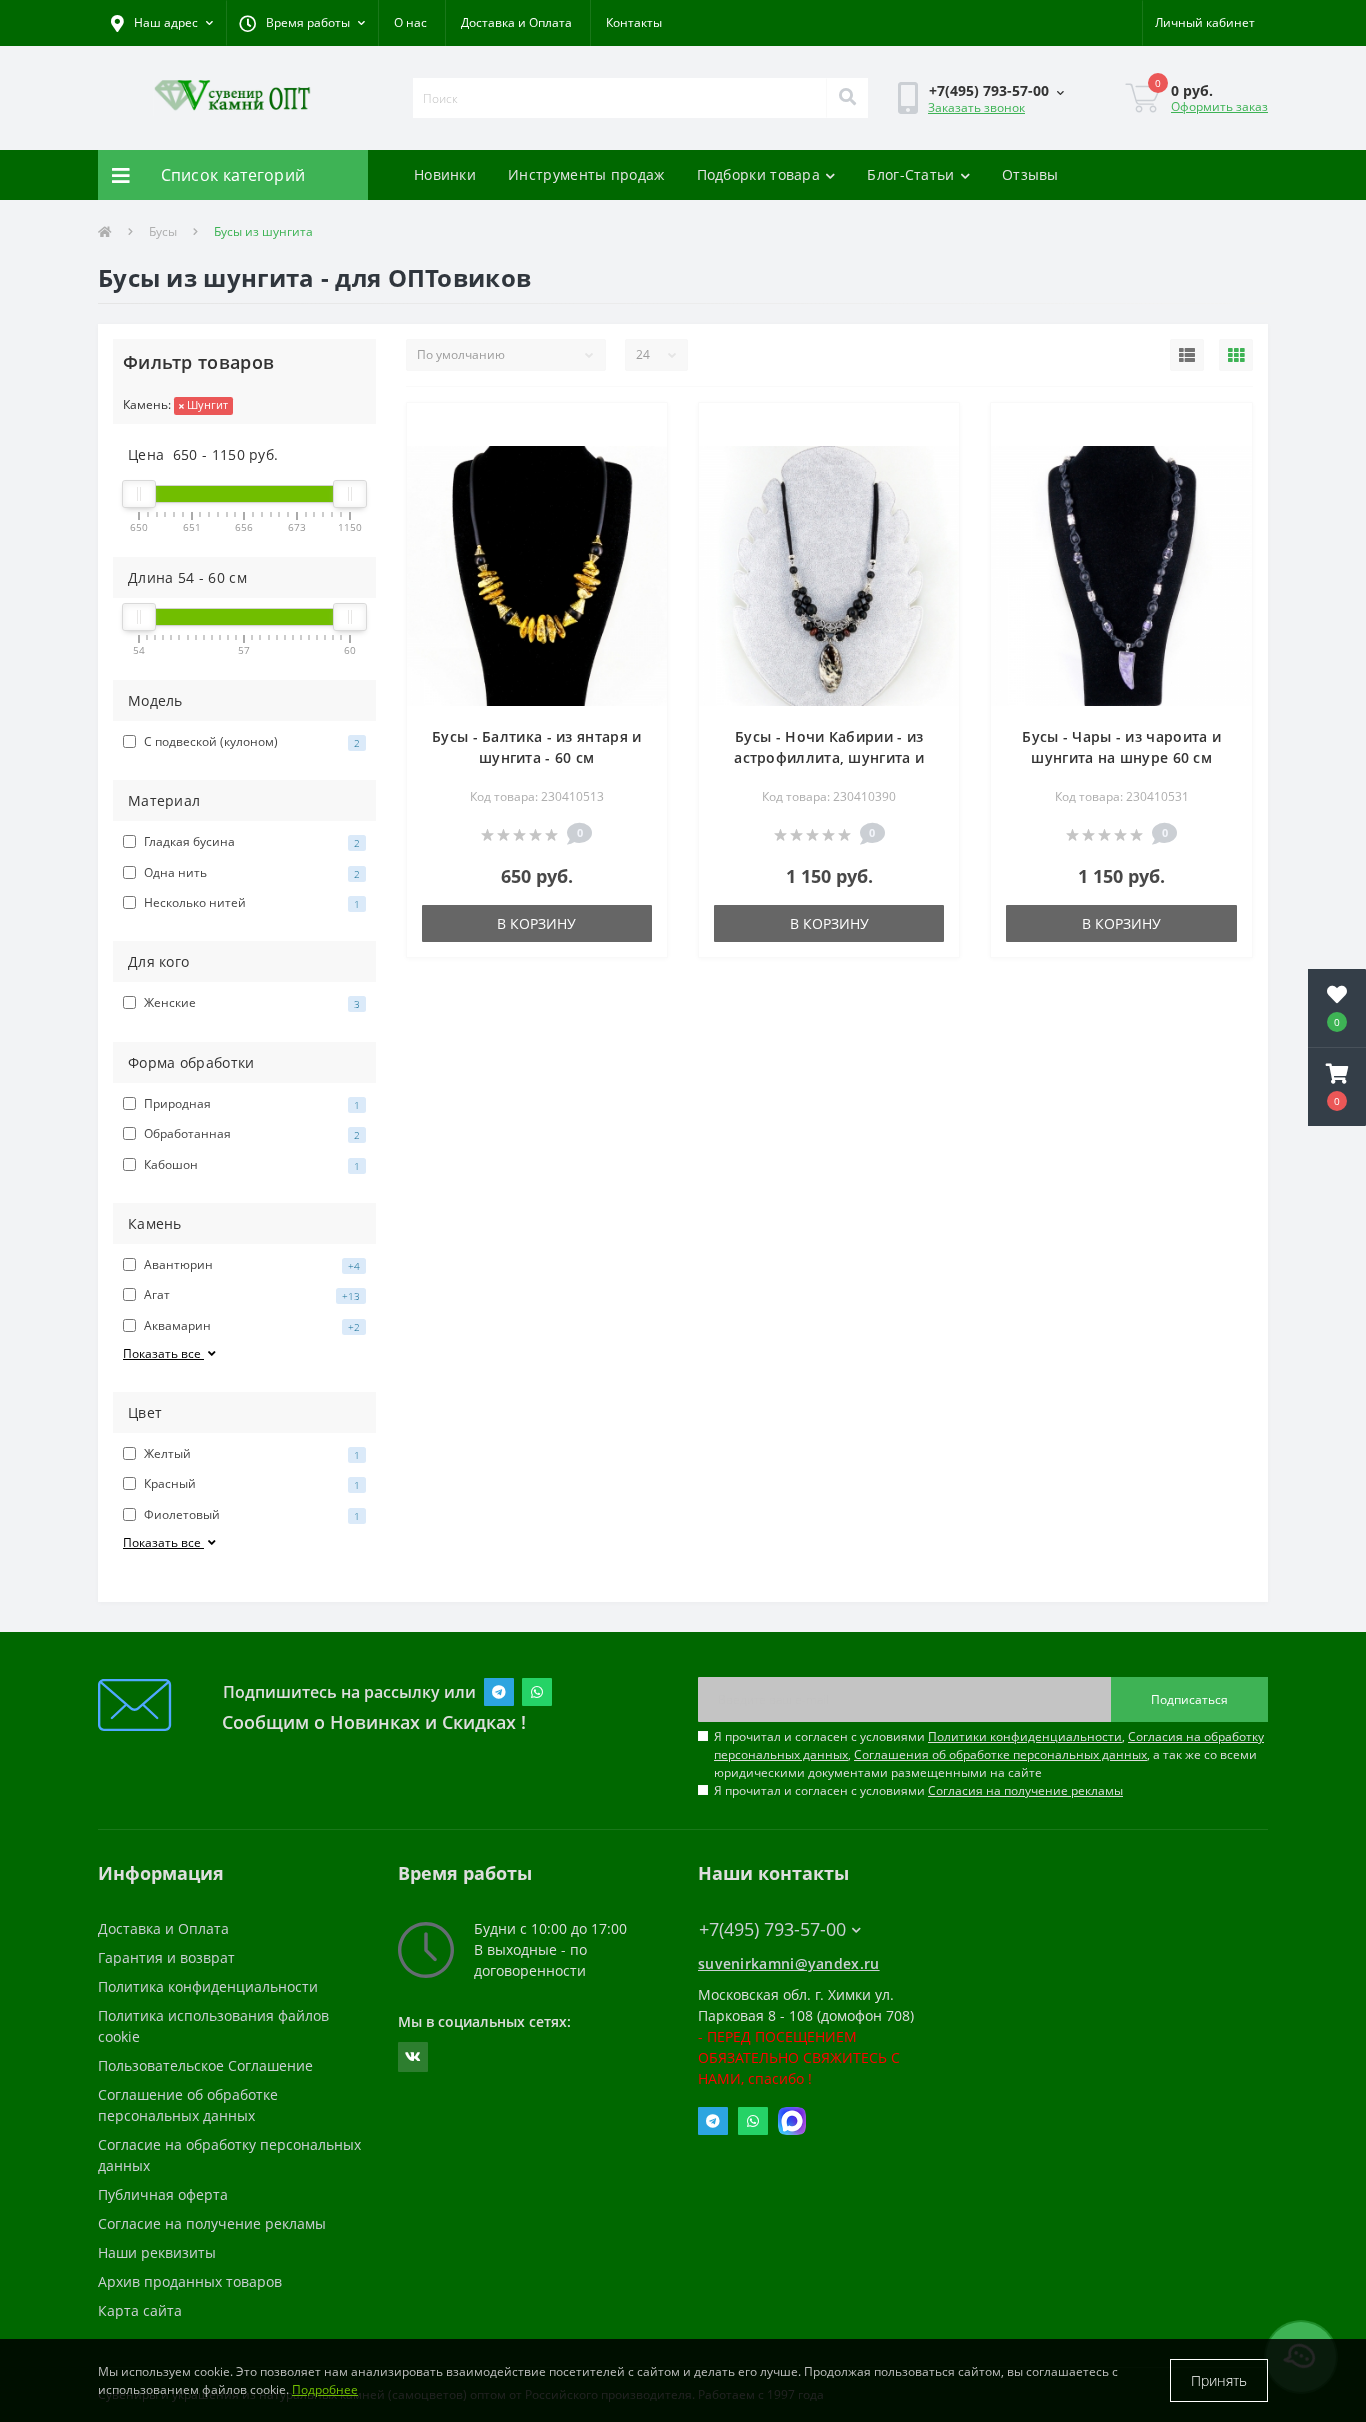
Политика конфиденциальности (208, 1986)
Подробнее (325, 2389)
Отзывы (1030, 174)
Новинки (445, 174)
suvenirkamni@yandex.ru (789, 1963)
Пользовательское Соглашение (205, 2065)
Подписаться (1189, 1699)
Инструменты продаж (586, 174)
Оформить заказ (1219, 106)
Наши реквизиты (157, 2252)
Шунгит (206, 404)
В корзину (536, 923)
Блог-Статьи (910, 174)
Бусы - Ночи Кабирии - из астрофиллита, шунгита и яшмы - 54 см (829, 757)
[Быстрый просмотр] (635, 462)
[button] (302, 23)
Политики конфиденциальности (1025, 1736)
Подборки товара (759, 174)
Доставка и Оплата (516, 22)
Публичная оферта (163, 2194)
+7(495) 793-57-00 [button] (772, 1929)
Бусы (163, 231)
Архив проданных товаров (190, 2281)
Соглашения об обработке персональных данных (1000, 1754)
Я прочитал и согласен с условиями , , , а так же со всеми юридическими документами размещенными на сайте (989, 1754)
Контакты (634, 22)
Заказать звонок (976, 107)
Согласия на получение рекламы (1025, 1790)
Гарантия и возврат (166, 1957)
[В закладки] (635, 430)
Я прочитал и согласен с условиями (918, 1790)
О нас (410, 22)
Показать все (163, 1353)
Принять (1219, 2380)
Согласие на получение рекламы (212, 2223)
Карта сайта (140, 2310)
